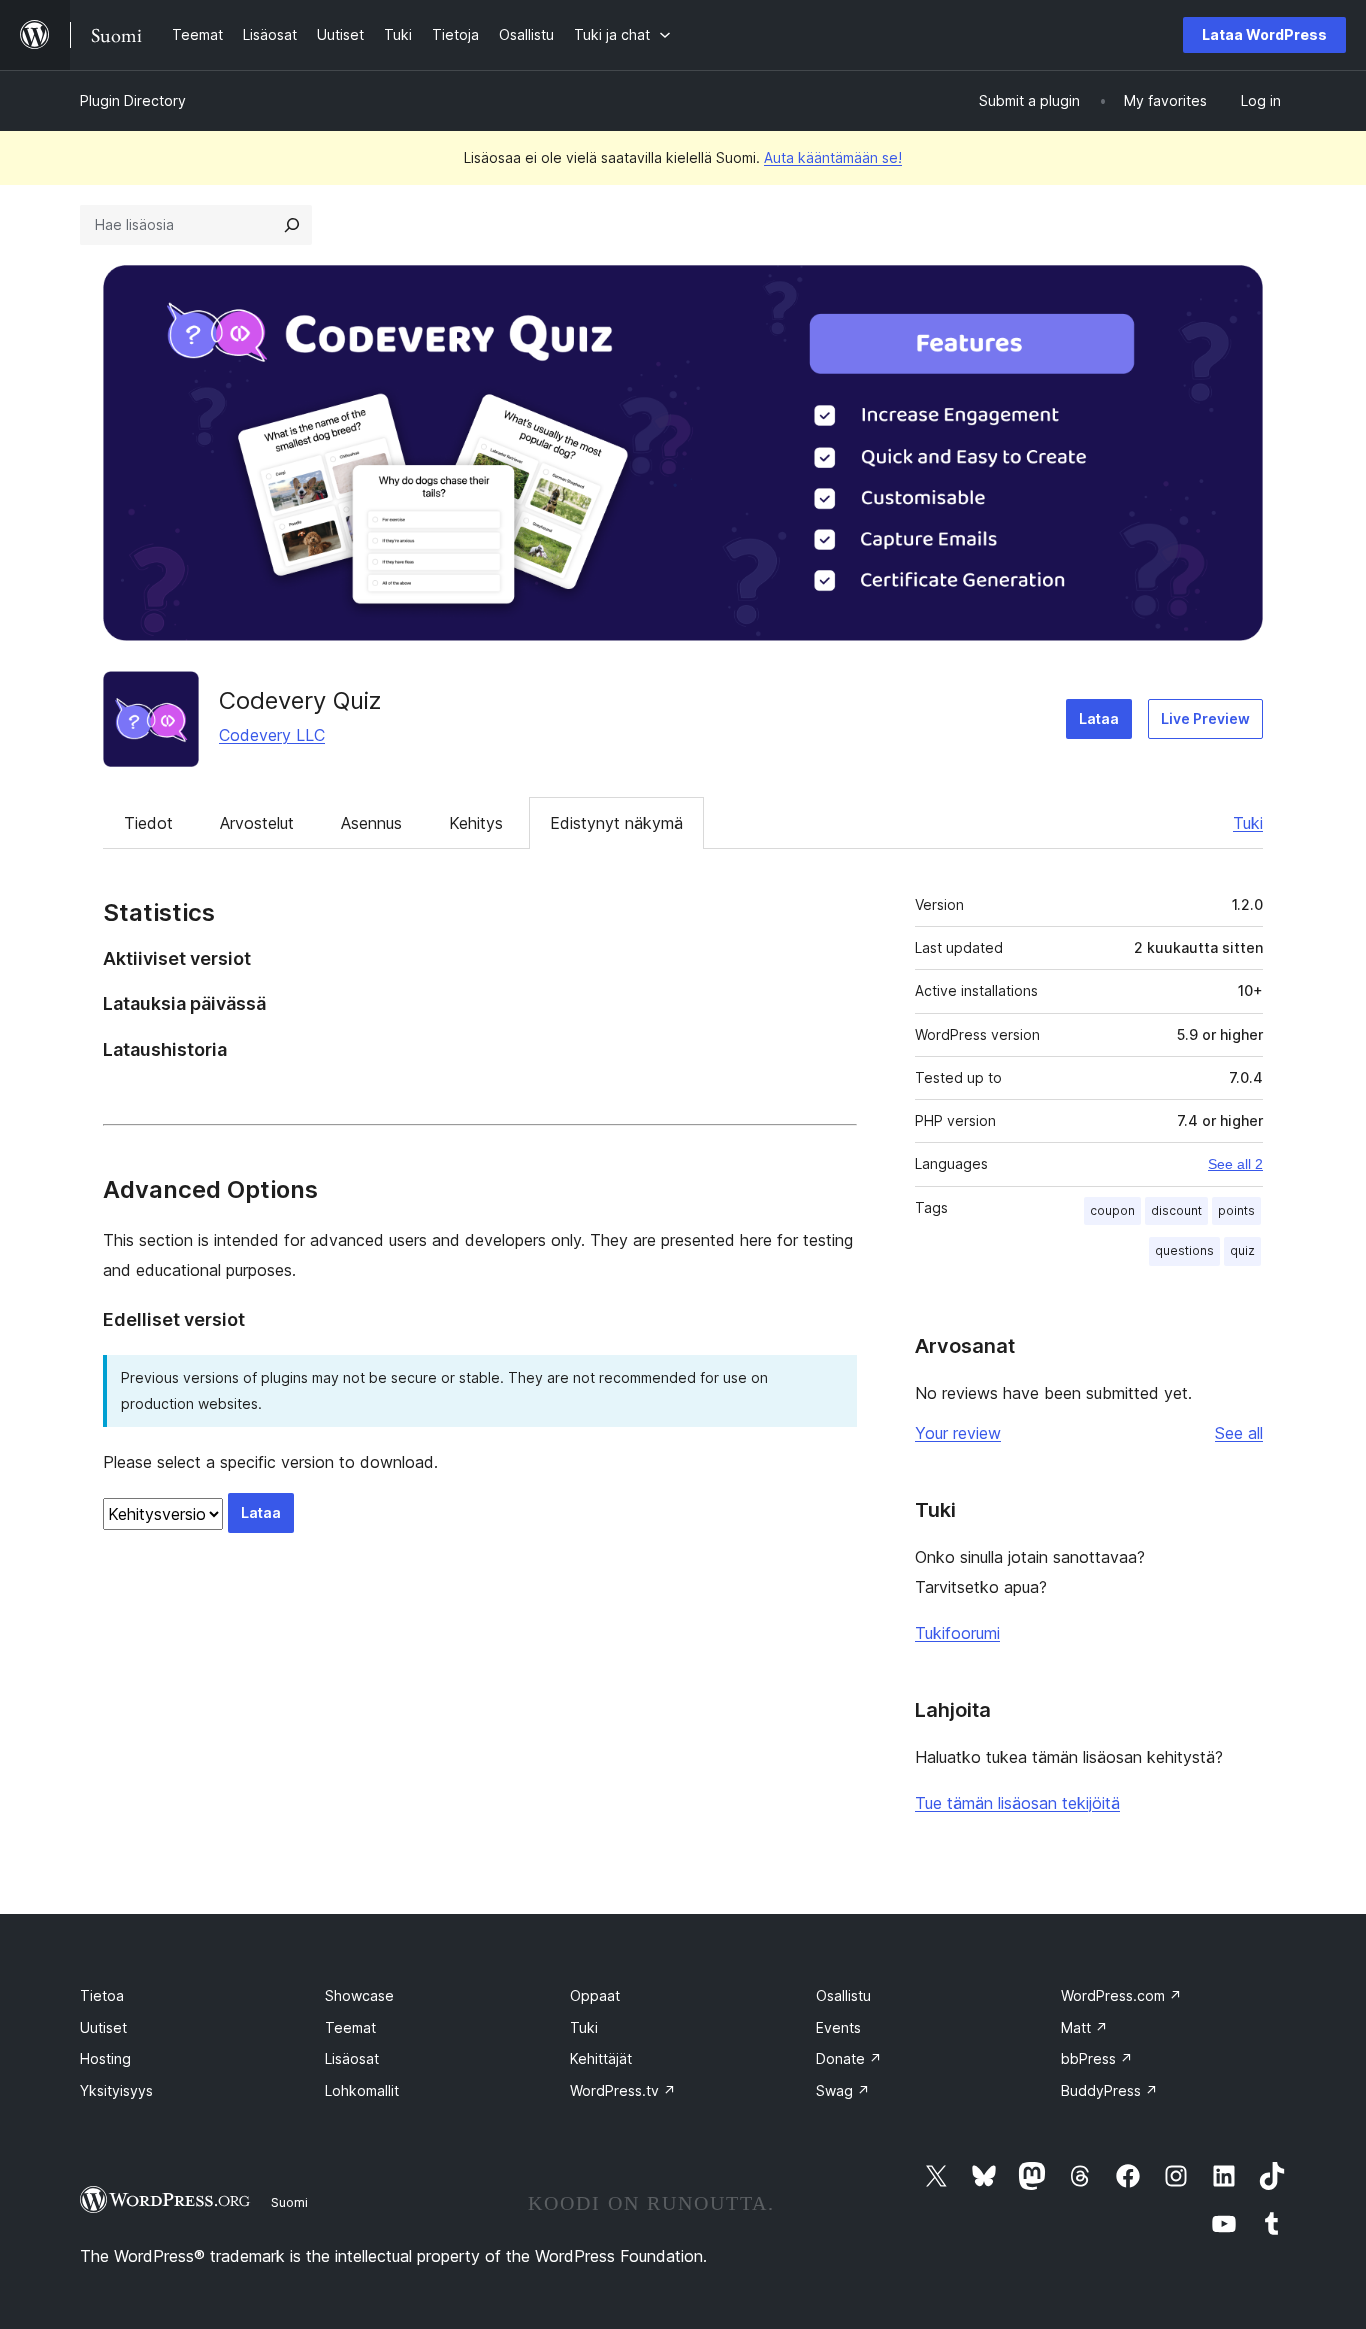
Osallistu (843, 1995)
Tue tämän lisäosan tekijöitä (1017, 1803)
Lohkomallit (362, 2090)
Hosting (105, 2058)
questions (1184, 1250)
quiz (1242, 1250)
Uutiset (103, 2027)
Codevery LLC (272, 735)
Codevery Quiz (300, 700)
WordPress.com (1121, 1995)
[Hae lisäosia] (292, 225)
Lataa (1099, 718)
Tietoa (102, 1995)
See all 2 (1235, 1164)
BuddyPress (1109, 2090)
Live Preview (1205, 718)
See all (1239, 1433)
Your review (958, 1433)
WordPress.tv (623, 2090)
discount (1176, 1210)
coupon (1112, 1210)
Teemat (350, 2027)
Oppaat (595, 1995)
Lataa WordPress (1264, 34)
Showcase (359, 1995)
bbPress (1097, 2058)
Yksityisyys (116, 2090)
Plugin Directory (133, 100)
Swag (843, 2090)
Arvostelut (257, 823)
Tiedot (148, 823)
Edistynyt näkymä (616, 823)
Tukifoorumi (957, 1633)
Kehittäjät (601, 2058)
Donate (849, 2058)
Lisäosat (352, 2058)
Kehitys (476, 823)
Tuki (1248, 823)
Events (838, 2027)
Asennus (371, 823)
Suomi (289, 2202)
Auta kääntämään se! (833, 157)
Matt (1084, 2027)
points (1236, 1210)
